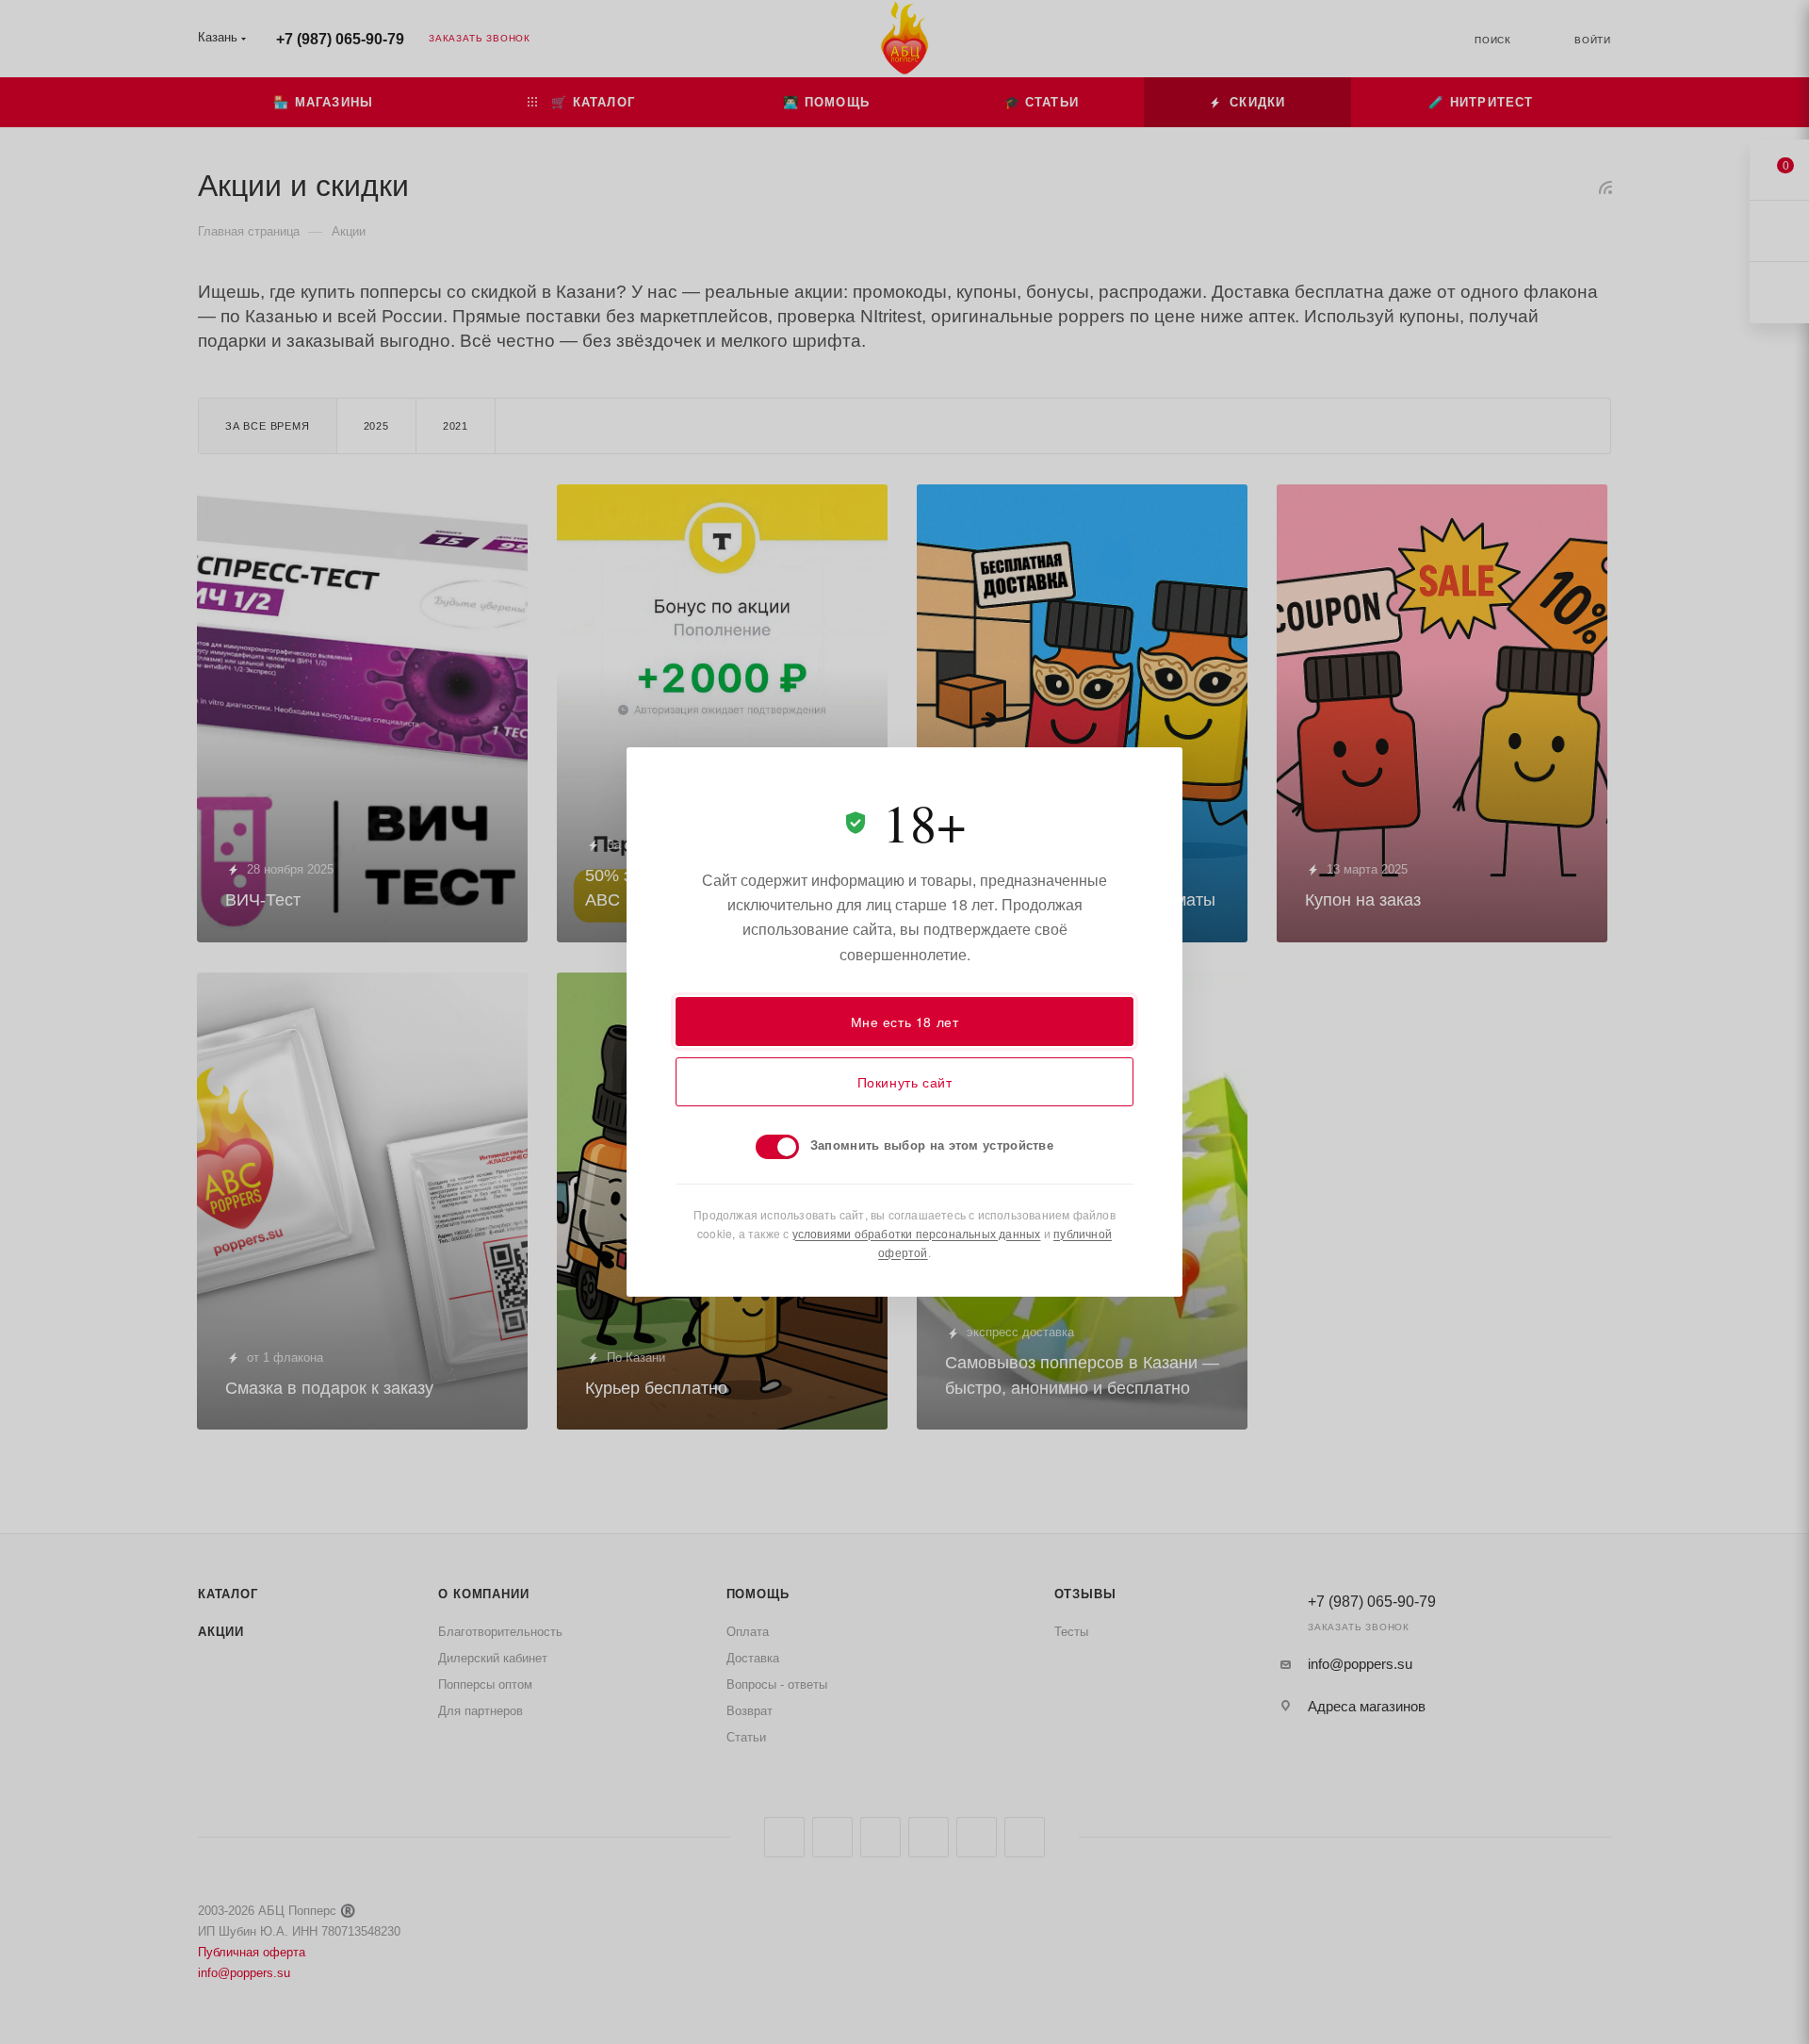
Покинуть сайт (905, 1082)
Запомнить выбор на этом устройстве (932, 1145)
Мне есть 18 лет (905, 1022)
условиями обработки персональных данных (917, 1233)
